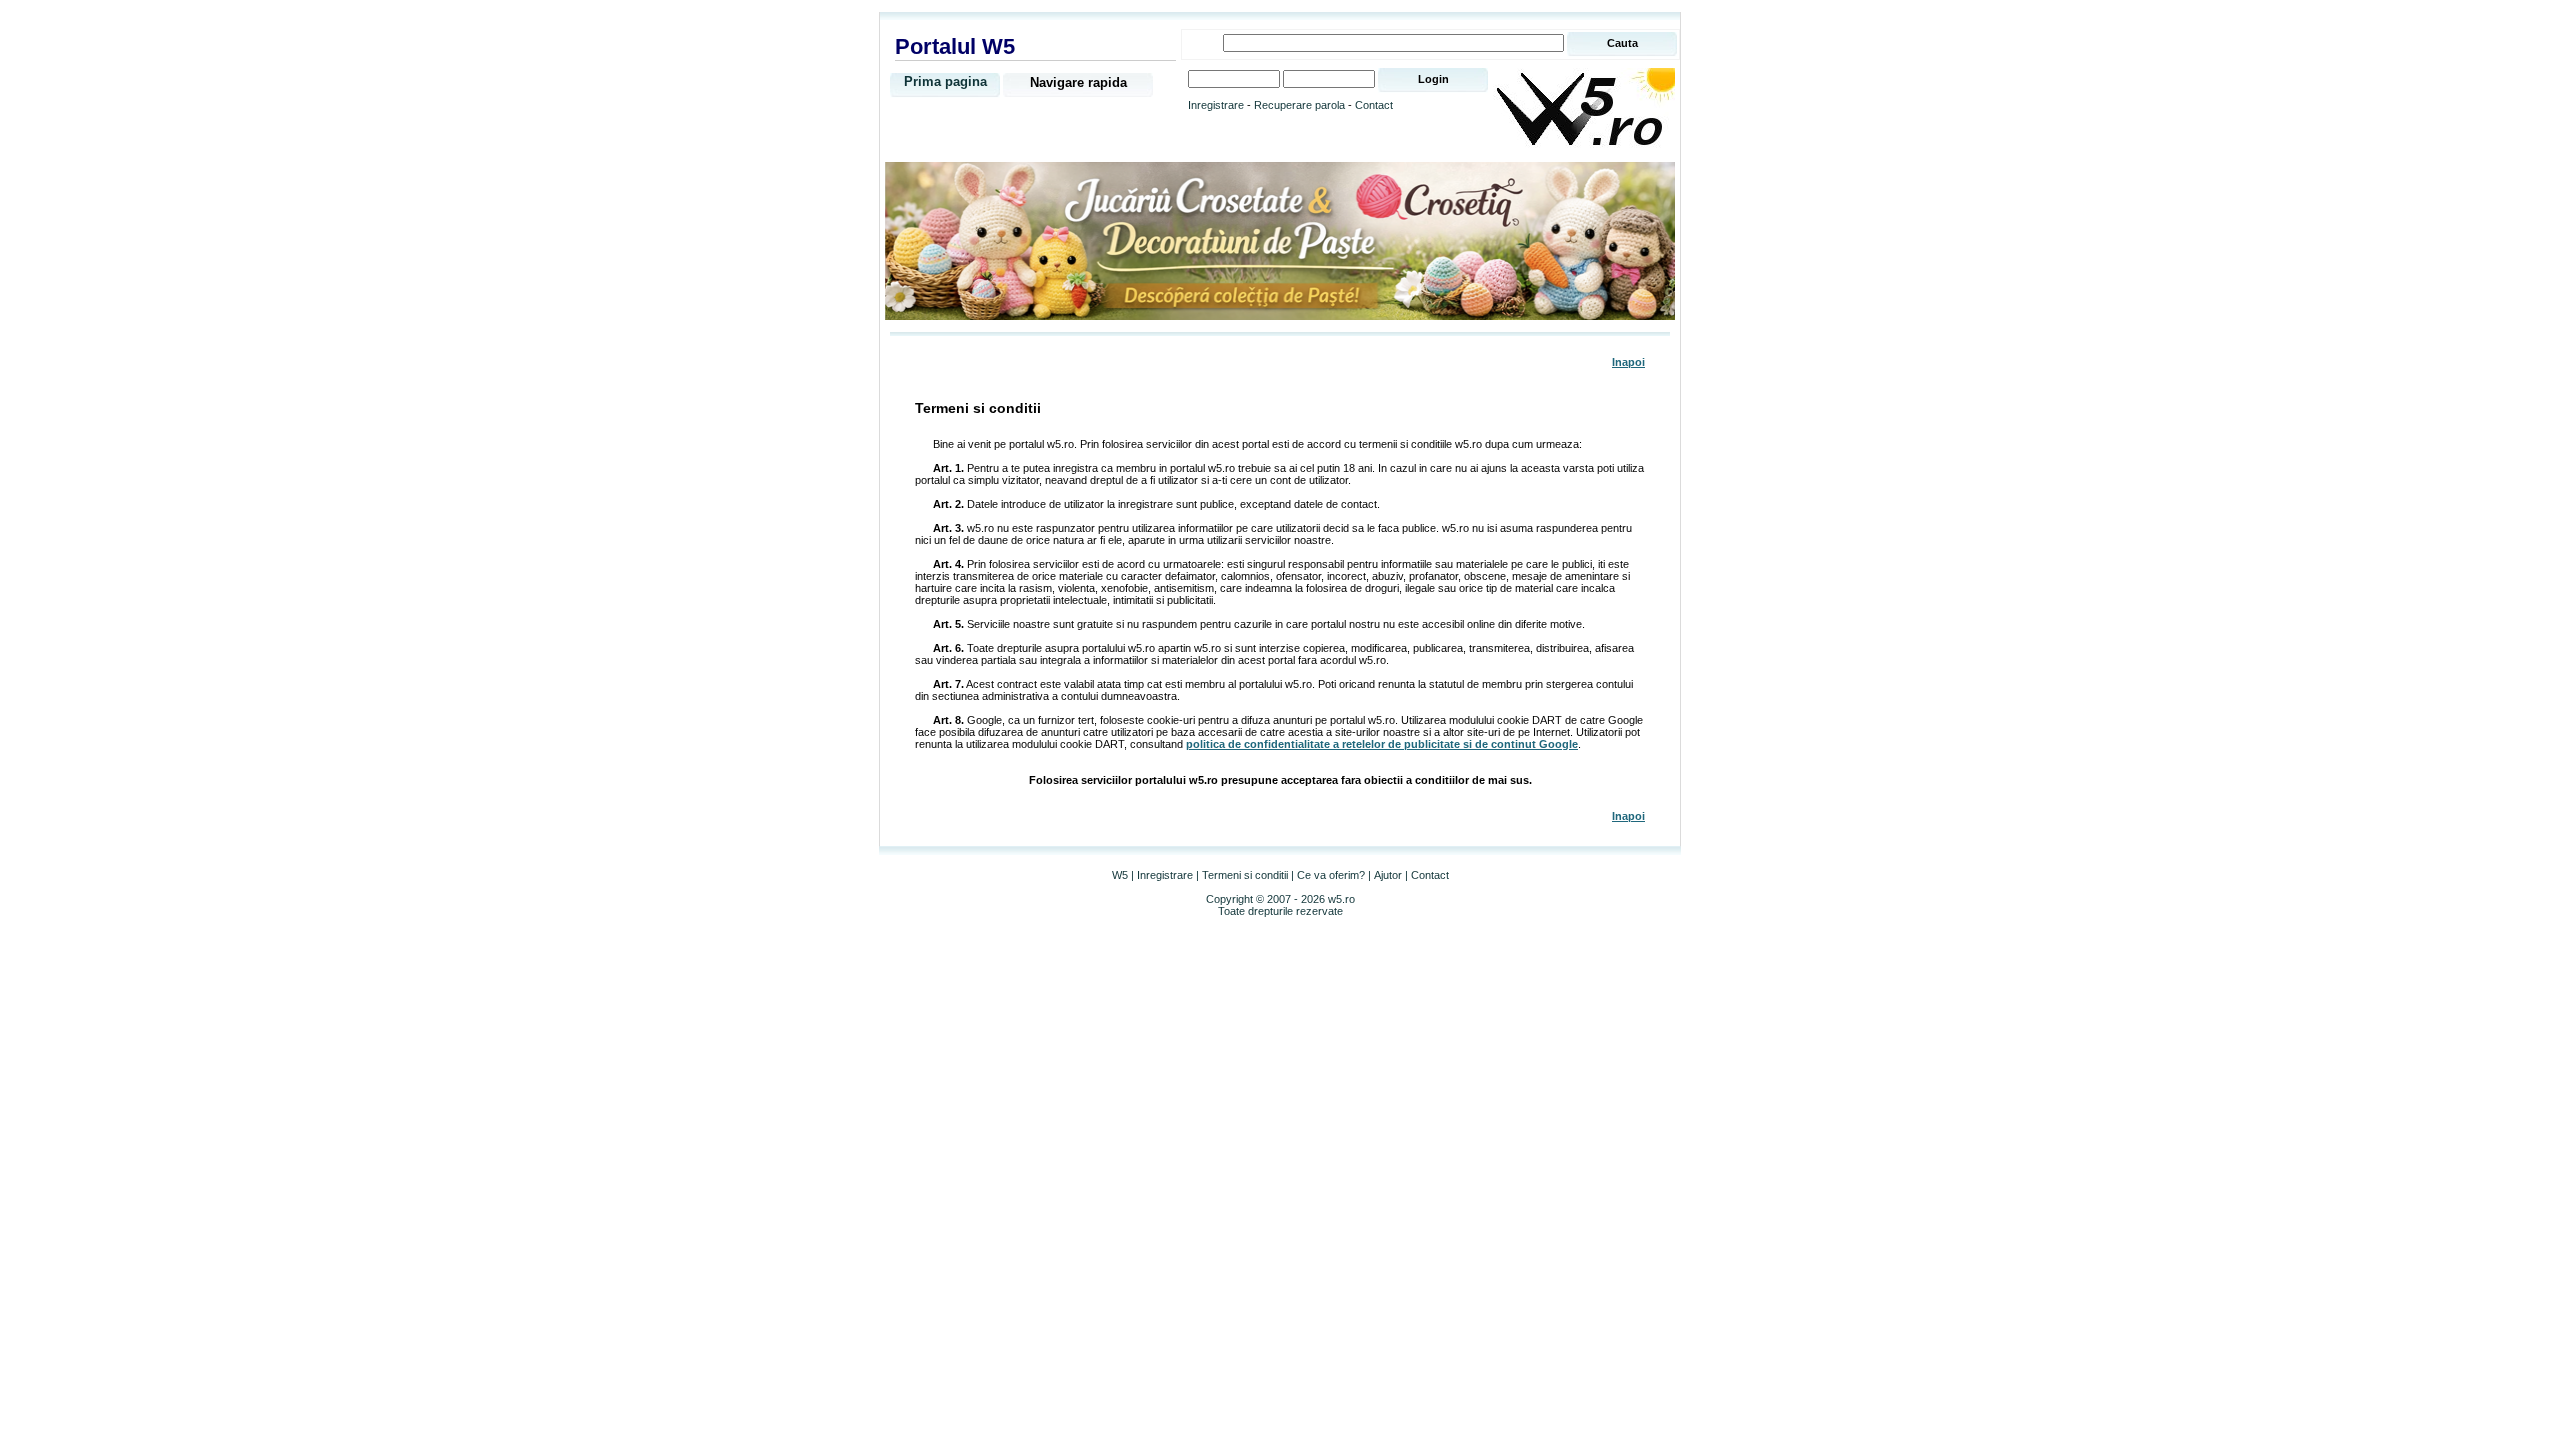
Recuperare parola (1299, 105)
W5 (1120, 875)
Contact (1374, 105)
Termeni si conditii (1245, 875)
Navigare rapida (1078, 82)
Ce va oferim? (1331, 875)
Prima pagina (945, 81)
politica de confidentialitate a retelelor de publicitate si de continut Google (1382, 744)
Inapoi (1628, 362)
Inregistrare (1216, 105)
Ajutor (1388, 875)
